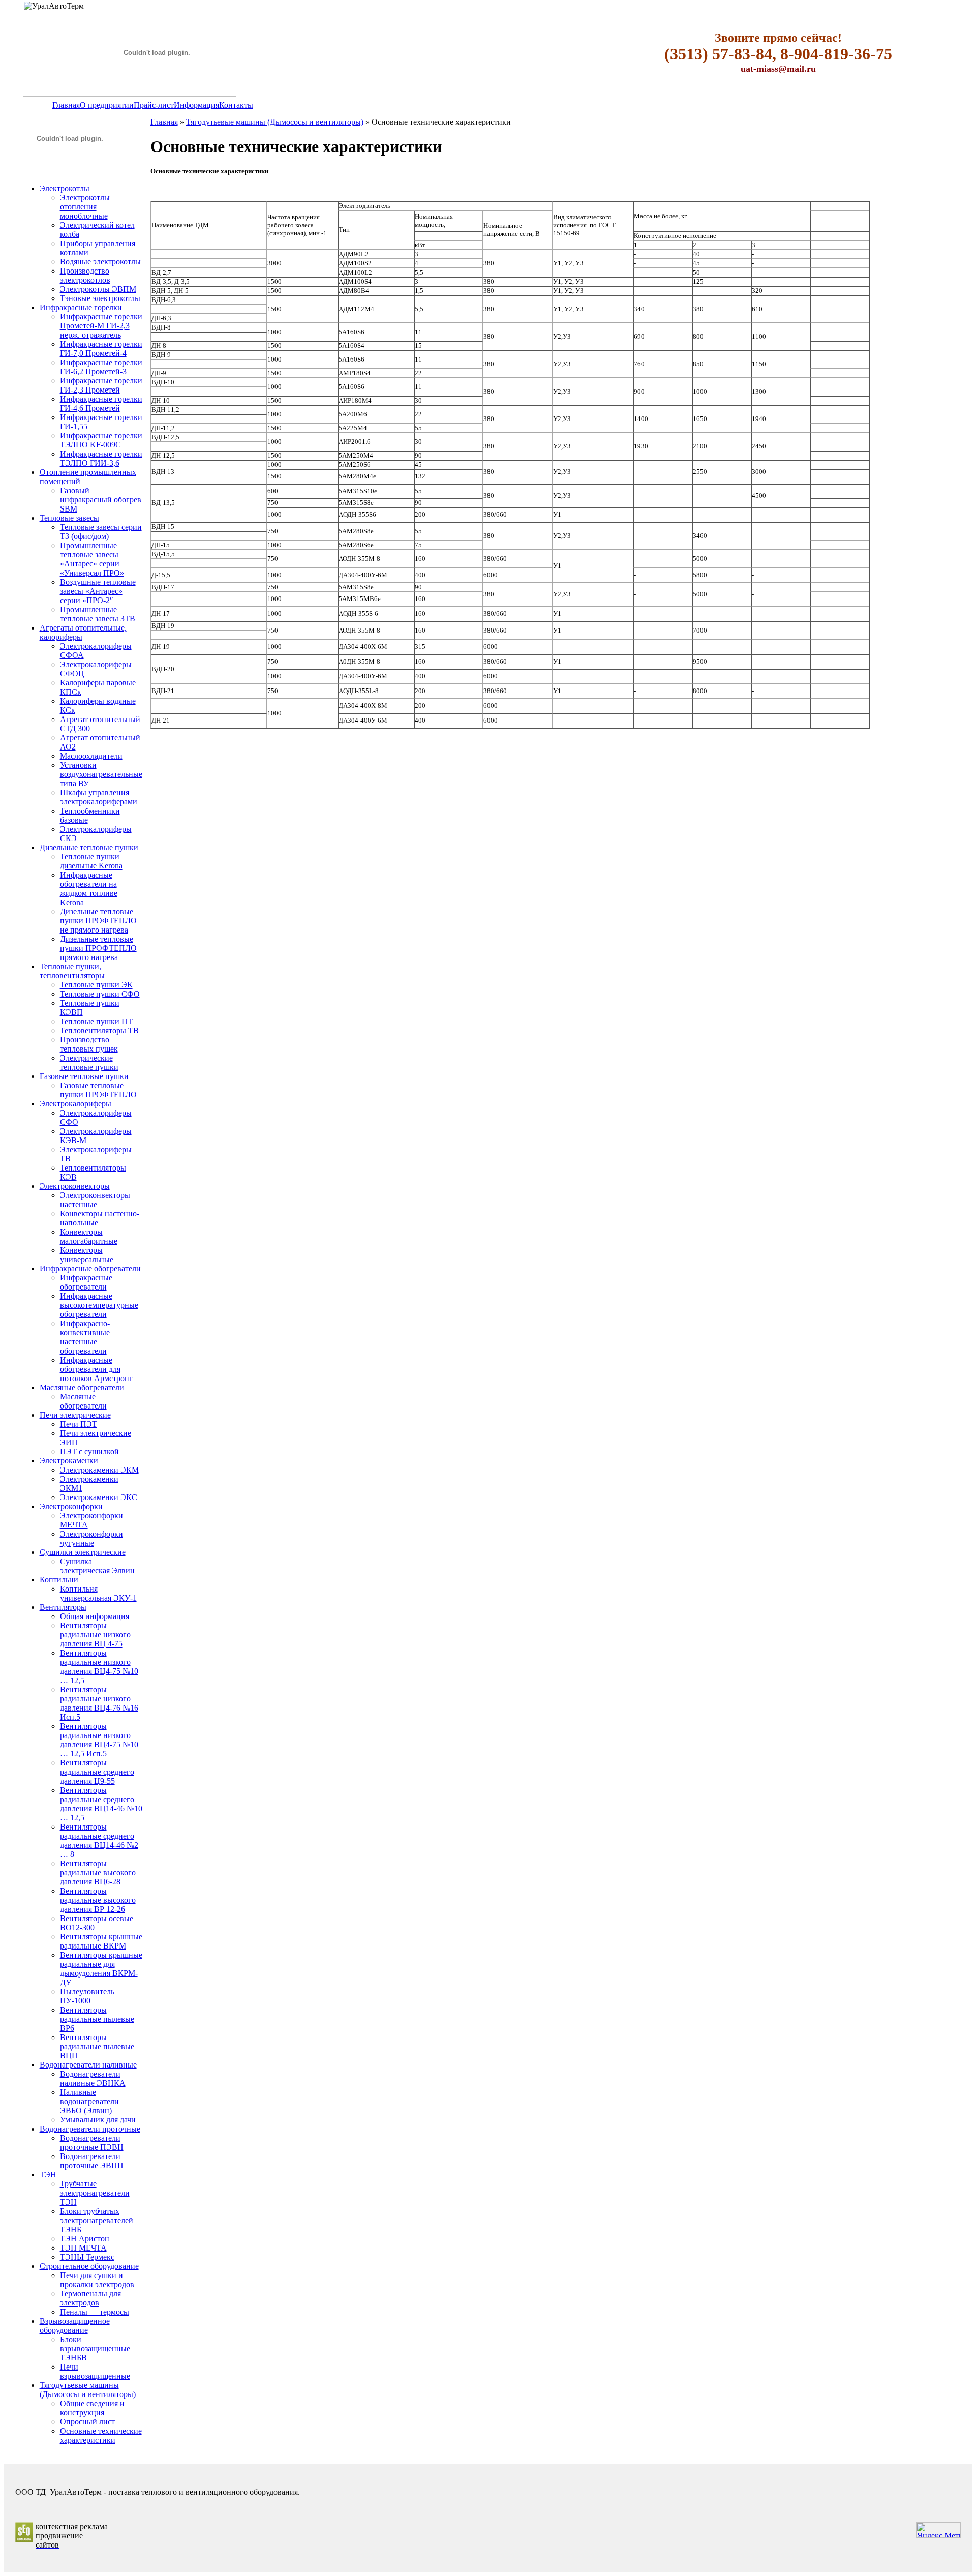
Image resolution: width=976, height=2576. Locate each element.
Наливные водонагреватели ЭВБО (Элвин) (89, 2101)
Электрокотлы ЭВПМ (98, 289)
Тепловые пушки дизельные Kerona (91, 861)
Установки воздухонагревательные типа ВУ (101, 774)
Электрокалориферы (75, 1104)
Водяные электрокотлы (100, 262)
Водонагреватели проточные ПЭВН (92, 2143)
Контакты (236, 105)
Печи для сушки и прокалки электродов (97, 2280)
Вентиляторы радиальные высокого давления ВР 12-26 (98, 1900)
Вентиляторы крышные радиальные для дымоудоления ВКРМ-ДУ (101, 1969)
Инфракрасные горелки (81, 307)
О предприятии (107, 105)
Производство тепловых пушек (89, 1044)
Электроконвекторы (75, 1186)
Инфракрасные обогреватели (90, 1268)
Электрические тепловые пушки (89, 1062)
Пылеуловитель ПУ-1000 (87, 1996)
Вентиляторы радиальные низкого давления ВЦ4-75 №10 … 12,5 (99, 1667)
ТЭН (48, 2175)
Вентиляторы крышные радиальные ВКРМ (101, 1941)
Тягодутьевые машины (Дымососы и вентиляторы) (88, 2390)
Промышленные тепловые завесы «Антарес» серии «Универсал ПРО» (92, 559)
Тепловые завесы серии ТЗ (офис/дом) (101, 532)
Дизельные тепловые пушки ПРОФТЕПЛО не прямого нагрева (98, 921)
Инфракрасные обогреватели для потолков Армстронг (96, 1369)
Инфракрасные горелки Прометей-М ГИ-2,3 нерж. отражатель (101, 326)
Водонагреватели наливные (88, 2065)
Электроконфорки (71, 1506)
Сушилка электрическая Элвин (97, 1566)
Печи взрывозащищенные (95, 2371)
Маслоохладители (91, 756)
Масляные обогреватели (82, 1387)
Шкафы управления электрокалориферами (99, 797)
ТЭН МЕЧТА (83, 2248)
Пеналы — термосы (95, 2312)
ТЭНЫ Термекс (87, 2257)
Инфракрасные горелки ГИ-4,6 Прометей (101, 403)
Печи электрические (75, 1415)
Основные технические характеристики (101, 2435)
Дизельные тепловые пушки (89, 847)
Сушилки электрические (83, 1552)
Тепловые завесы (69, 518)
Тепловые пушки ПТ (96, 1021)
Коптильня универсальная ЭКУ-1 (98, 1593)
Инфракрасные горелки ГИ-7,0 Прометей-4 (101, 349)
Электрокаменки (69, 1461)
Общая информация (95, 1616)
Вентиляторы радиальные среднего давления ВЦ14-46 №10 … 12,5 (101, 1804)
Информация (196, 105)
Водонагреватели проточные (90, 2129)
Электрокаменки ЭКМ (99, 1470)
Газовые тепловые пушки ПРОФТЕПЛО (98, 1090)
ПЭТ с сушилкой (89, 1451)
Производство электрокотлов (85, 275)
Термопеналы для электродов (90, 2298)
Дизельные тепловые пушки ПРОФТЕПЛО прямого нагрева (98, 948)
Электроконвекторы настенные (95, 1200)
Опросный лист (87, 2422)
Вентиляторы (63, 1607)
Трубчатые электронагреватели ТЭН (95, 2193)
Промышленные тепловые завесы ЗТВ (98, 614)
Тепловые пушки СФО (100, 994)
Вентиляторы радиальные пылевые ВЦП (97, 2046)
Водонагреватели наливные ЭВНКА (93, 2078)
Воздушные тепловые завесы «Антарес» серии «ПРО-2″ (98, 591)
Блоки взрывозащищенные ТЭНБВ (95, 2348)
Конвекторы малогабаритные (89, 1236)
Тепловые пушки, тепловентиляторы (72, 971)
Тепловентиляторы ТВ (99, 1030)
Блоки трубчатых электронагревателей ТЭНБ (97, 2220)
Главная (66, 105)
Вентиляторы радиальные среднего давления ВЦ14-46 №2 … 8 (99, 1840)
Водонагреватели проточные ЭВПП (92, 2161)
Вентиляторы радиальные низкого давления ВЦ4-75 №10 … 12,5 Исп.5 (99, 1740)
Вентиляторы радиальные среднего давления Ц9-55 (97, 1772)
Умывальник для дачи (98, 2120)
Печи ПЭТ (79, 1424)
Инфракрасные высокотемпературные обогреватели (99, 1305)
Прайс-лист (154, 105)
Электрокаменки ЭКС (99, 1497)
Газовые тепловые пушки (84, 1076)
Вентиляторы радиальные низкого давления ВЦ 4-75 (95, 1635)
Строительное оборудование (89, 2266)
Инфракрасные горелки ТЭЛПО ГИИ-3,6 (101, 458)
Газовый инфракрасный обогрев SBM (101, 500)
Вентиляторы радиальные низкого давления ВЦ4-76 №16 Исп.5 (99, 1703)
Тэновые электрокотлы (100, 298)
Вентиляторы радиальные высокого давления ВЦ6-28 (98, 1873)
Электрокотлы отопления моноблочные (85, 207)
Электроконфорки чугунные (91, 1538)
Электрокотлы (65, 188)
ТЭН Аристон (85, 2239)
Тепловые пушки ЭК (96, 985)
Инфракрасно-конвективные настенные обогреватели (85, 1337)
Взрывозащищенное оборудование (75, 2326)
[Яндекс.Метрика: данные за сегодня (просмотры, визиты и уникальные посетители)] (938, 2530)
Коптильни (59, 1580)
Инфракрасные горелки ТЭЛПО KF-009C (101, 440)
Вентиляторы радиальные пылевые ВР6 (97, 2019)
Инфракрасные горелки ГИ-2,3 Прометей (101, 385)
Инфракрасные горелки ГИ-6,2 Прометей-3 (101, 367)
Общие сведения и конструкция (92, 2408)
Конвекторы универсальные (87, 1255)
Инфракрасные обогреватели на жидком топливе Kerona (89, 889)
